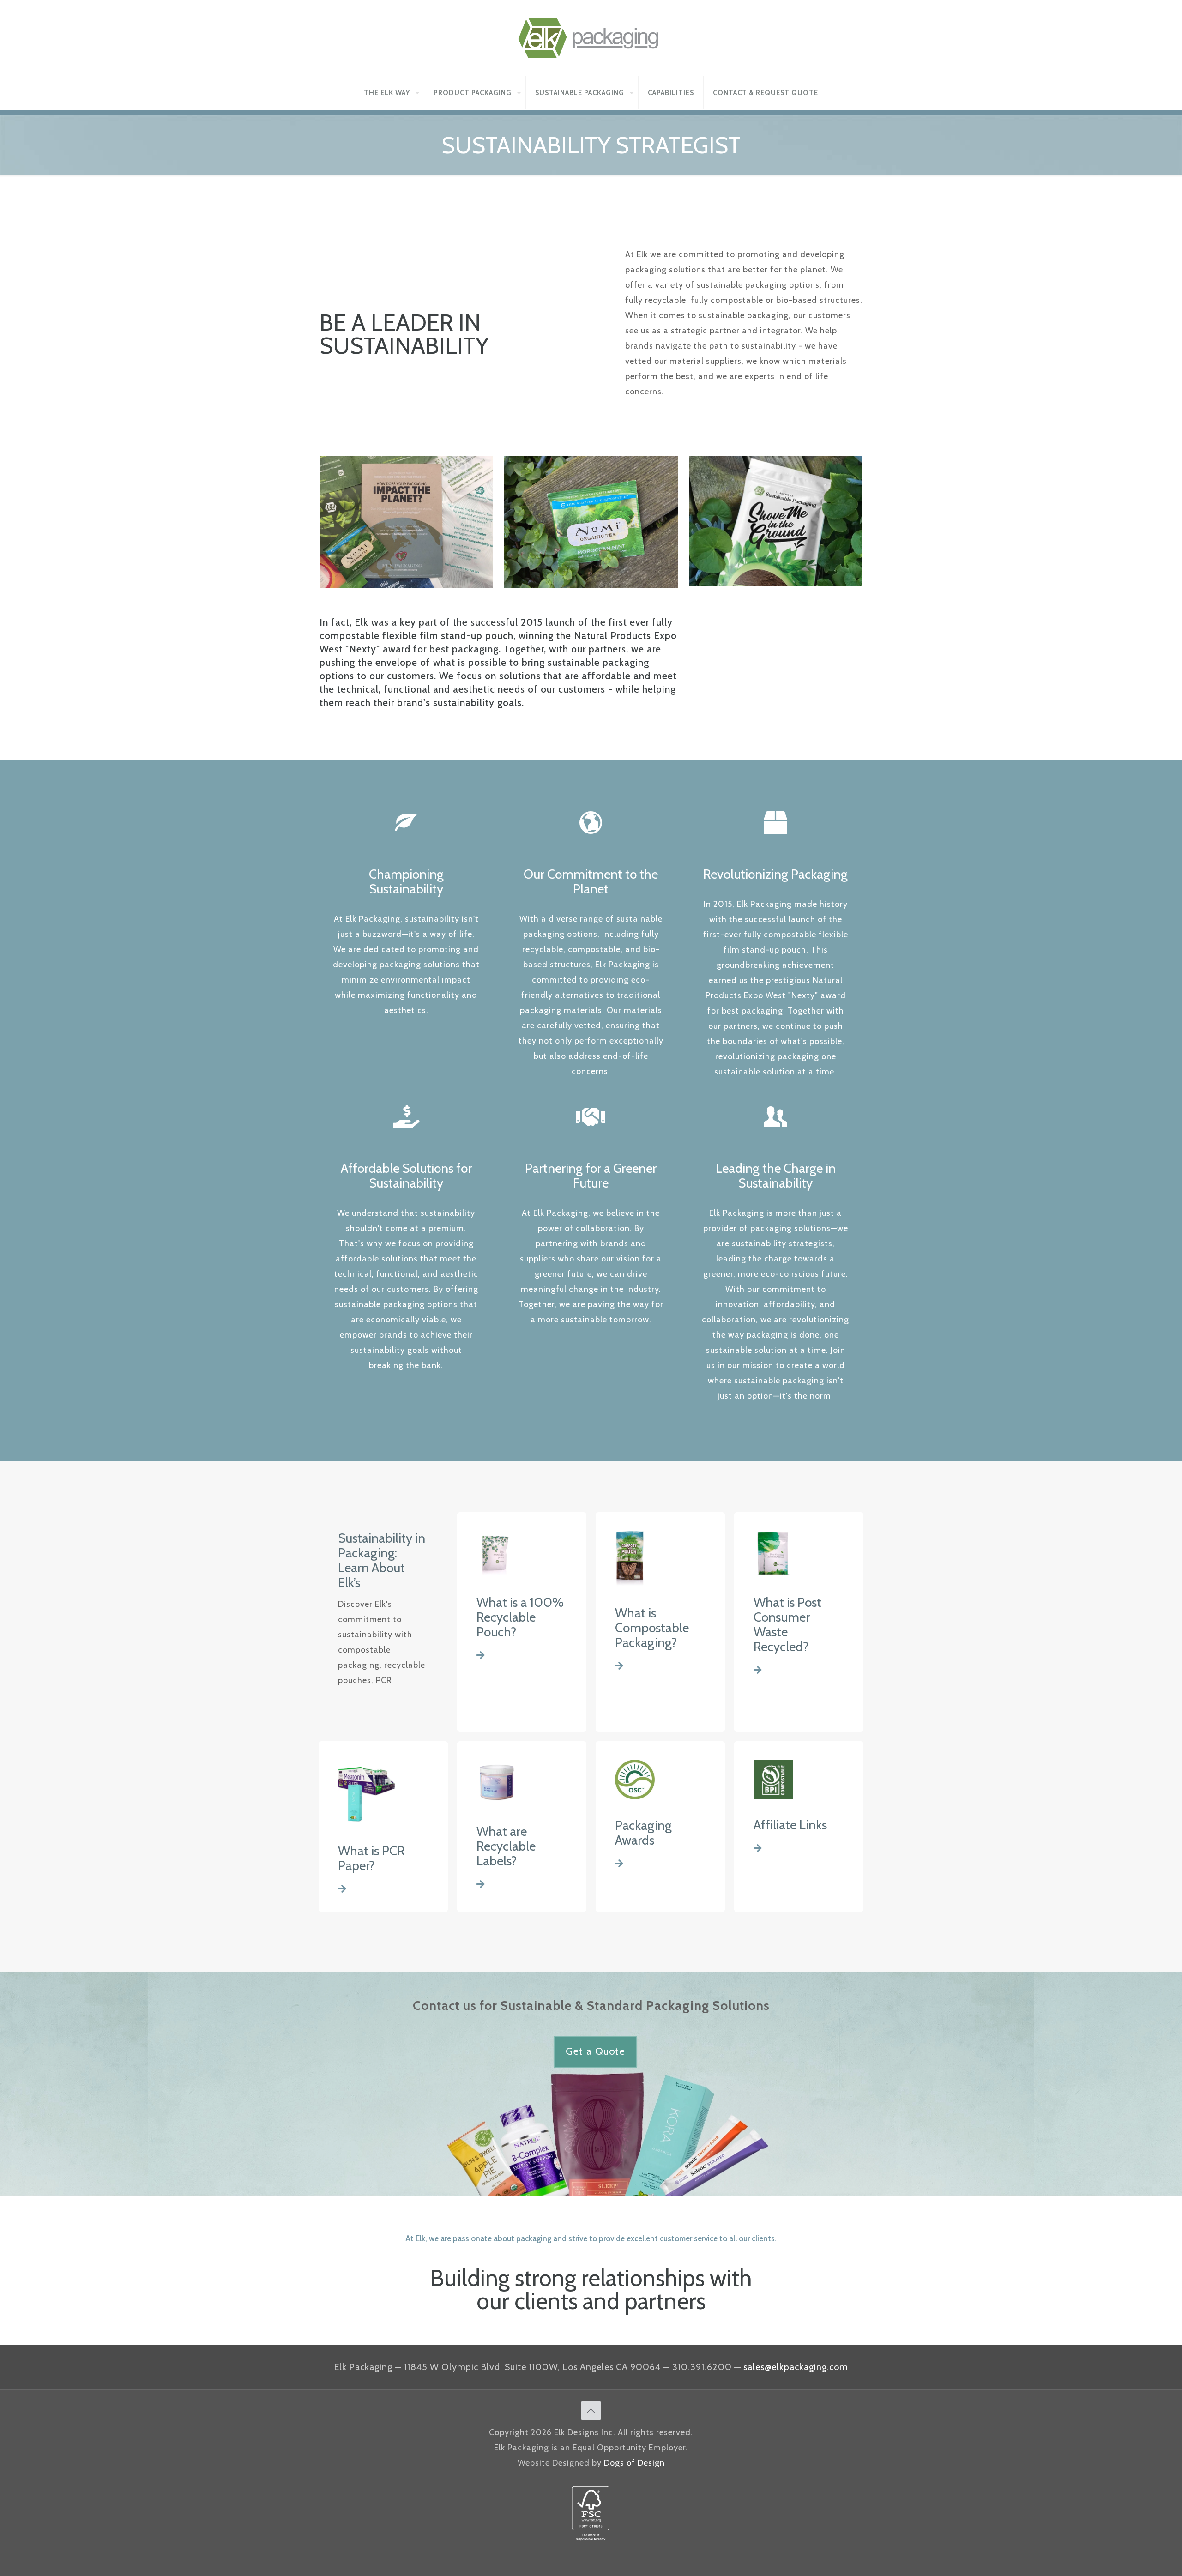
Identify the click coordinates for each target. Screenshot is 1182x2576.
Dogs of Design (634, 2463)
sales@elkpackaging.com (796, 2367)
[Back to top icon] (591, 2411)
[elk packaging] (591, 38)
